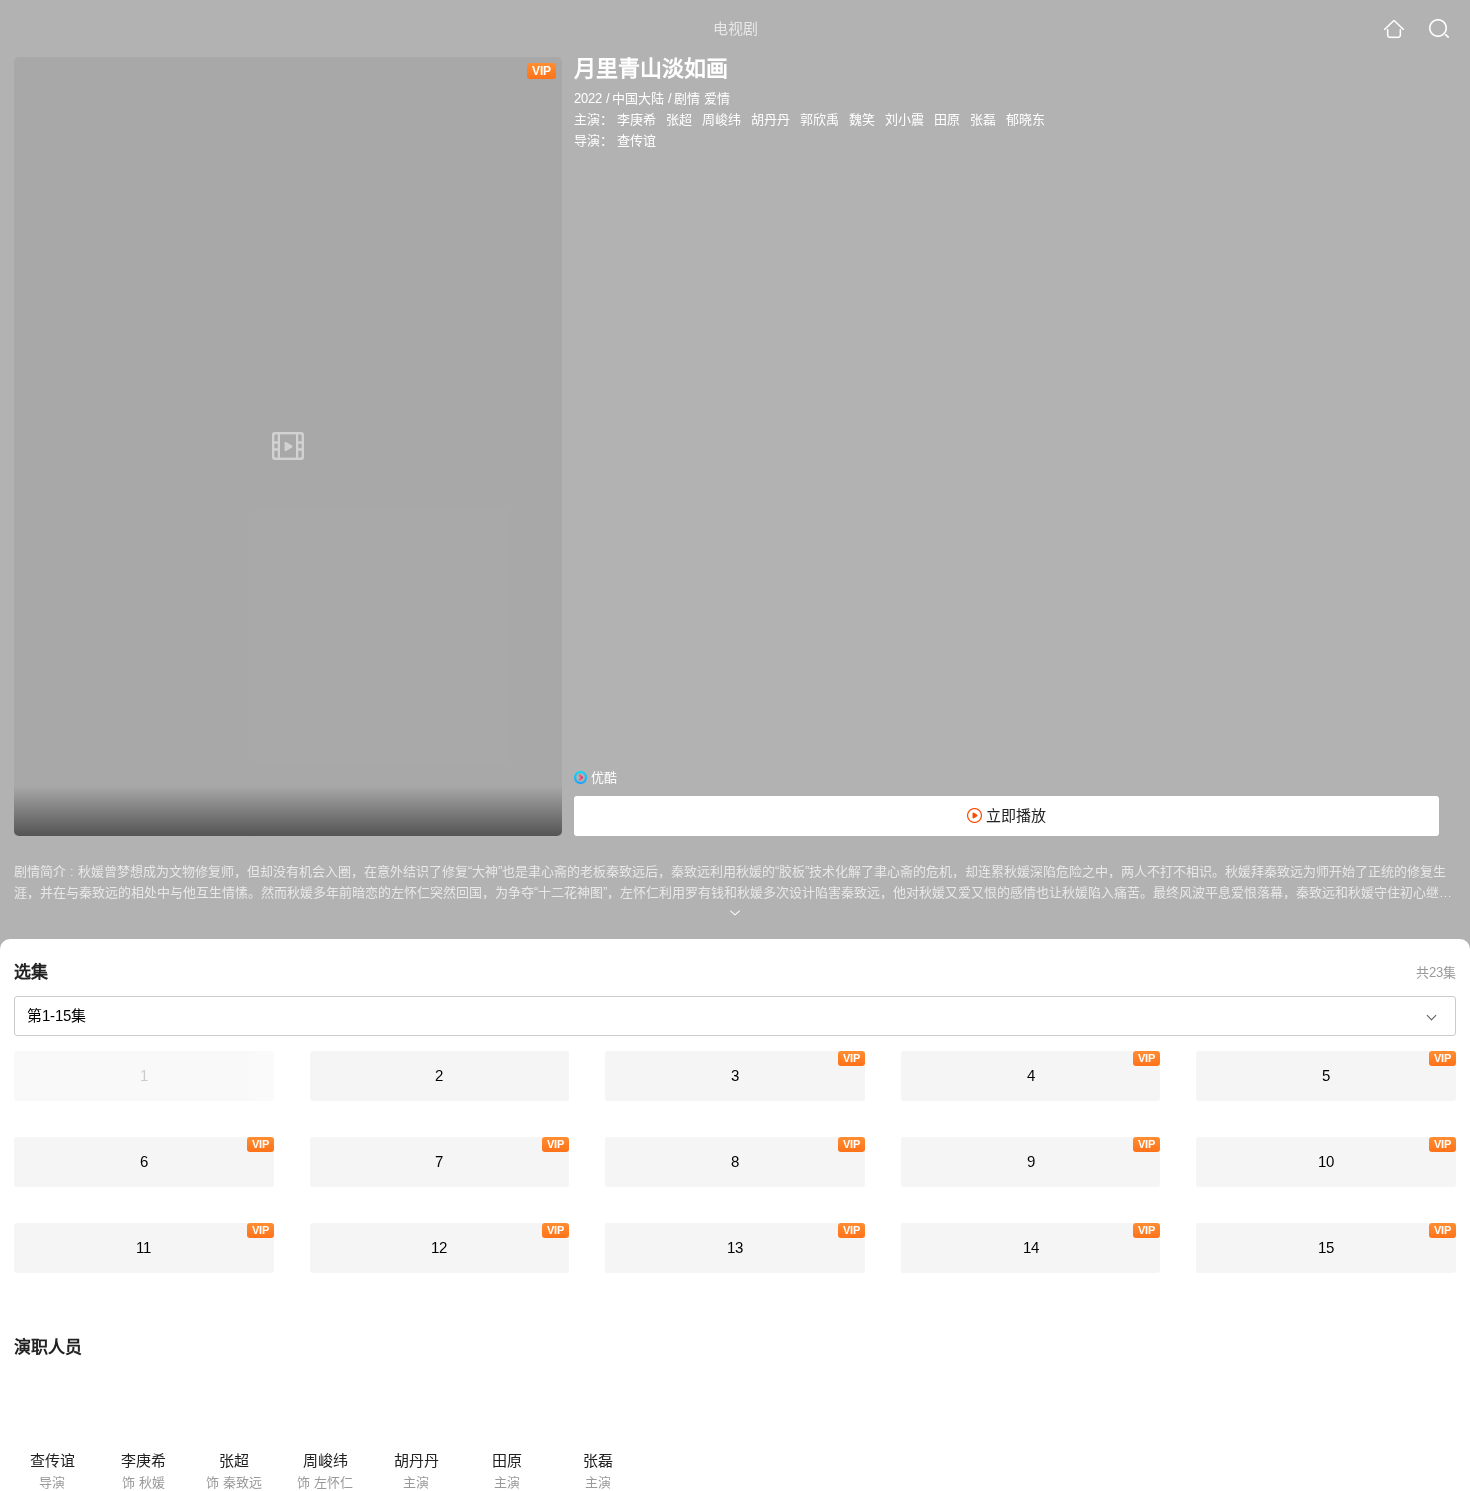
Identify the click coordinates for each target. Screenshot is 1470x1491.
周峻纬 (721, 119)
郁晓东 (1025, 119)
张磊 (983, 119)
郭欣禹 (819, 119)
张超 (679, 119)
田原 (947, 119)
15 (1326, 1247)
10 (1326, 1161)
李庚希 (636, 119)
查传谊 (636, 140)
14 (1031, 1247)
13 (735, 1247)
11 (143, 1247)
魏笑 (862, 119)
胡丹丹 (770, 119)
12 (439, 1247)
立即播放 (1014, 815)
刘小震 (904, 119)
